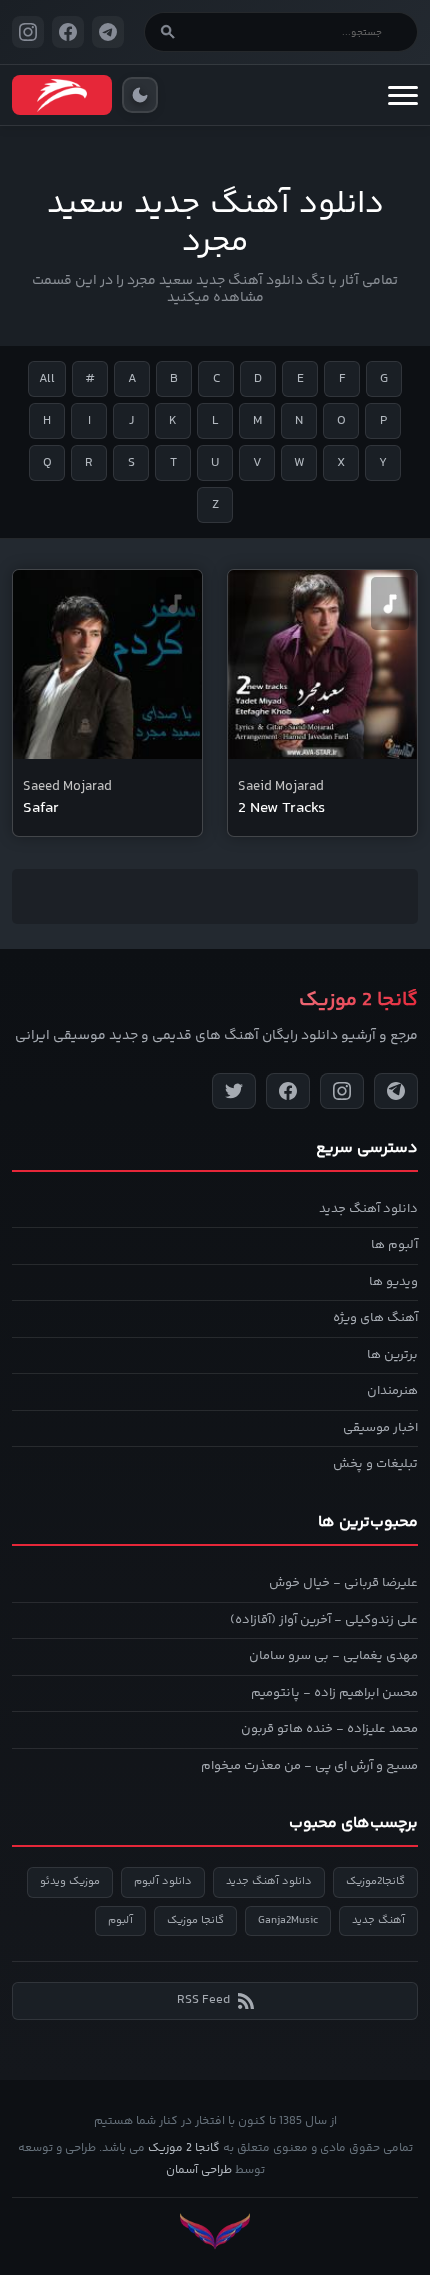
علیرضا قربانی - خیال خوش (343, 1583)
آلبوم (120, 1920)
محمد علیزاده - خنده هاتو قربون (329, 1729)
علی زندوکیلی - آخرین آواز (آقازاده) (324, 1620)
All (47, 379)
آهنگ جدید (378, 1920)
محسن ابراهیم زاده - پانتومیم (334, 1693)
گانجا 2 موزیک (184, 2148)
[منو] (403, 95)
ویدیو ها (393, 1282)
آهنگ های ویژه (375, 1318)
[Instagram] (342, 1091)
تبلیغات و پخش (375, 1464)
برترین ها (392, 1355)
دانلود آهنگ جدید (368, 1209)
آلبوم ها (394, 1245)
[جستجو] (168, 32)
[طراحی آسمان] (215, 2231)
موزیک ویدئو (70, 1881)
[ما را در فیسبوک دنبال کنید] (68, 32)
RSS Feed (203, 2000)
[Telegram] (396, 1091)
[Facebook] (288, 1091)
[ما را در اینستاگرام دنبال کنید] (28, 32)
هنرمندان (392, 1391)
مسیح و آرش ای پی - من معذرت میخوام (309, 1766)
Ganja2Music (288, 1920)
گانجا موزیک (195, 1920)
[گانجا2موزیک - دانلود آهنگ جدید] (62, 95)
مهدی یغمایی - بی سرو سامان (333, 1656)
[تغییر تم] (140, 95)
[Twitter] (234, 1091)
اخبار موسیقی (380, 1428)
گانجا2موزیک (375, 1881)
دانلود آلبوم (163, 1881)
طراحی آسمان (199, 2170)
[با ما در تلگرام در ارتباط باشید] (108, 32)
